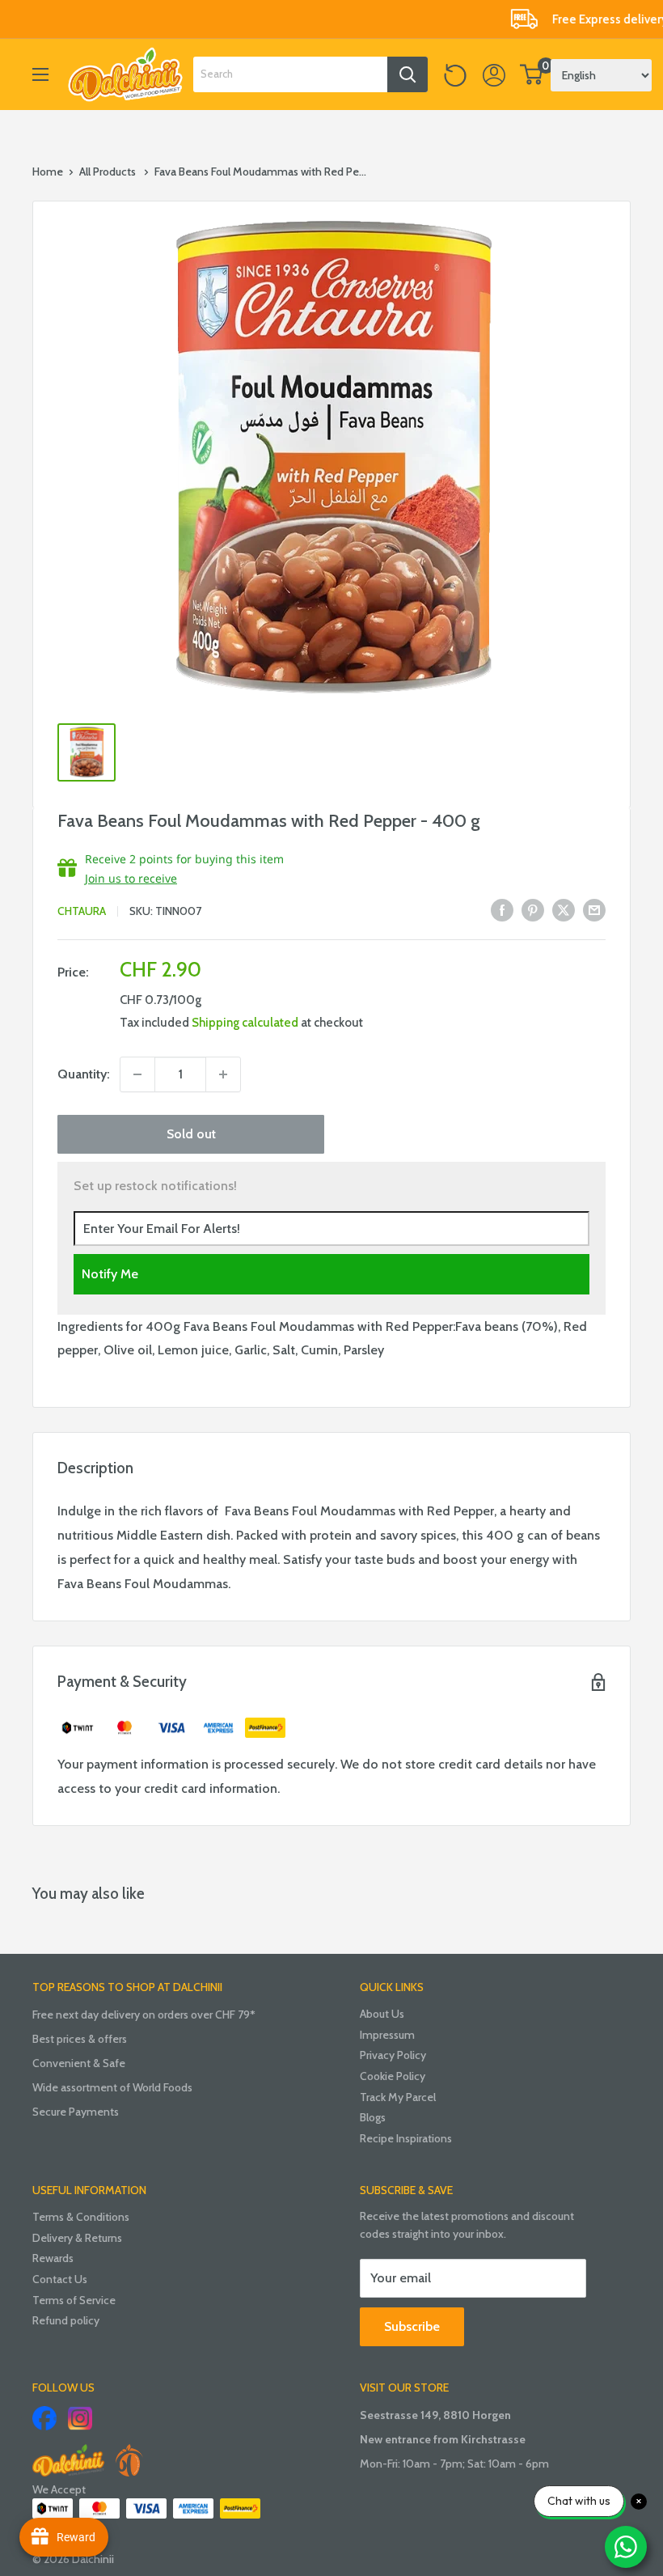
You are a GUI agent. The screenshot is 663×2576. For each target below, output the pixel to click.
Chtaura (82, 911)
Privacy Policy (393, 2055)
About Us (382, 2014)
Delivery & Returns (77, 2238)
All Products (108, 172)
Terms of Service (74, 2300)
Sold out (191, 1134)
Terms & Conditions (81, 2217)
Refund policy (66, 2320)
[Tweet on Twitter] (564, 909)
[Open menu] (40, 74)
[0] (532, 74)
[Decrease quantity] (137, 1074)
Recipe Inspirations (406, 2138)
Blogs (373, 2117)
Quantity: (84, 1074)
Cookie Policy (393, 2076)
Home (48, 172)
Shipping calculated (245, 1023)
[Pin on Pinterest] (533, 909)
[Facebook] (44, 2418)
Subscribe (412, 2326)
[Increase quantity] (223, 1074)
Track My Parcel (398, 2097)
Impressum (387, 2035)
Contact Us (60, 2279)
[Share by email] (594, 909)
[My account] (494, 74)
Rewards (53, 2258)
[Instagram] (80, 2418)
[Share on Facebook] (502, 909)
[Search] (408, 74)
